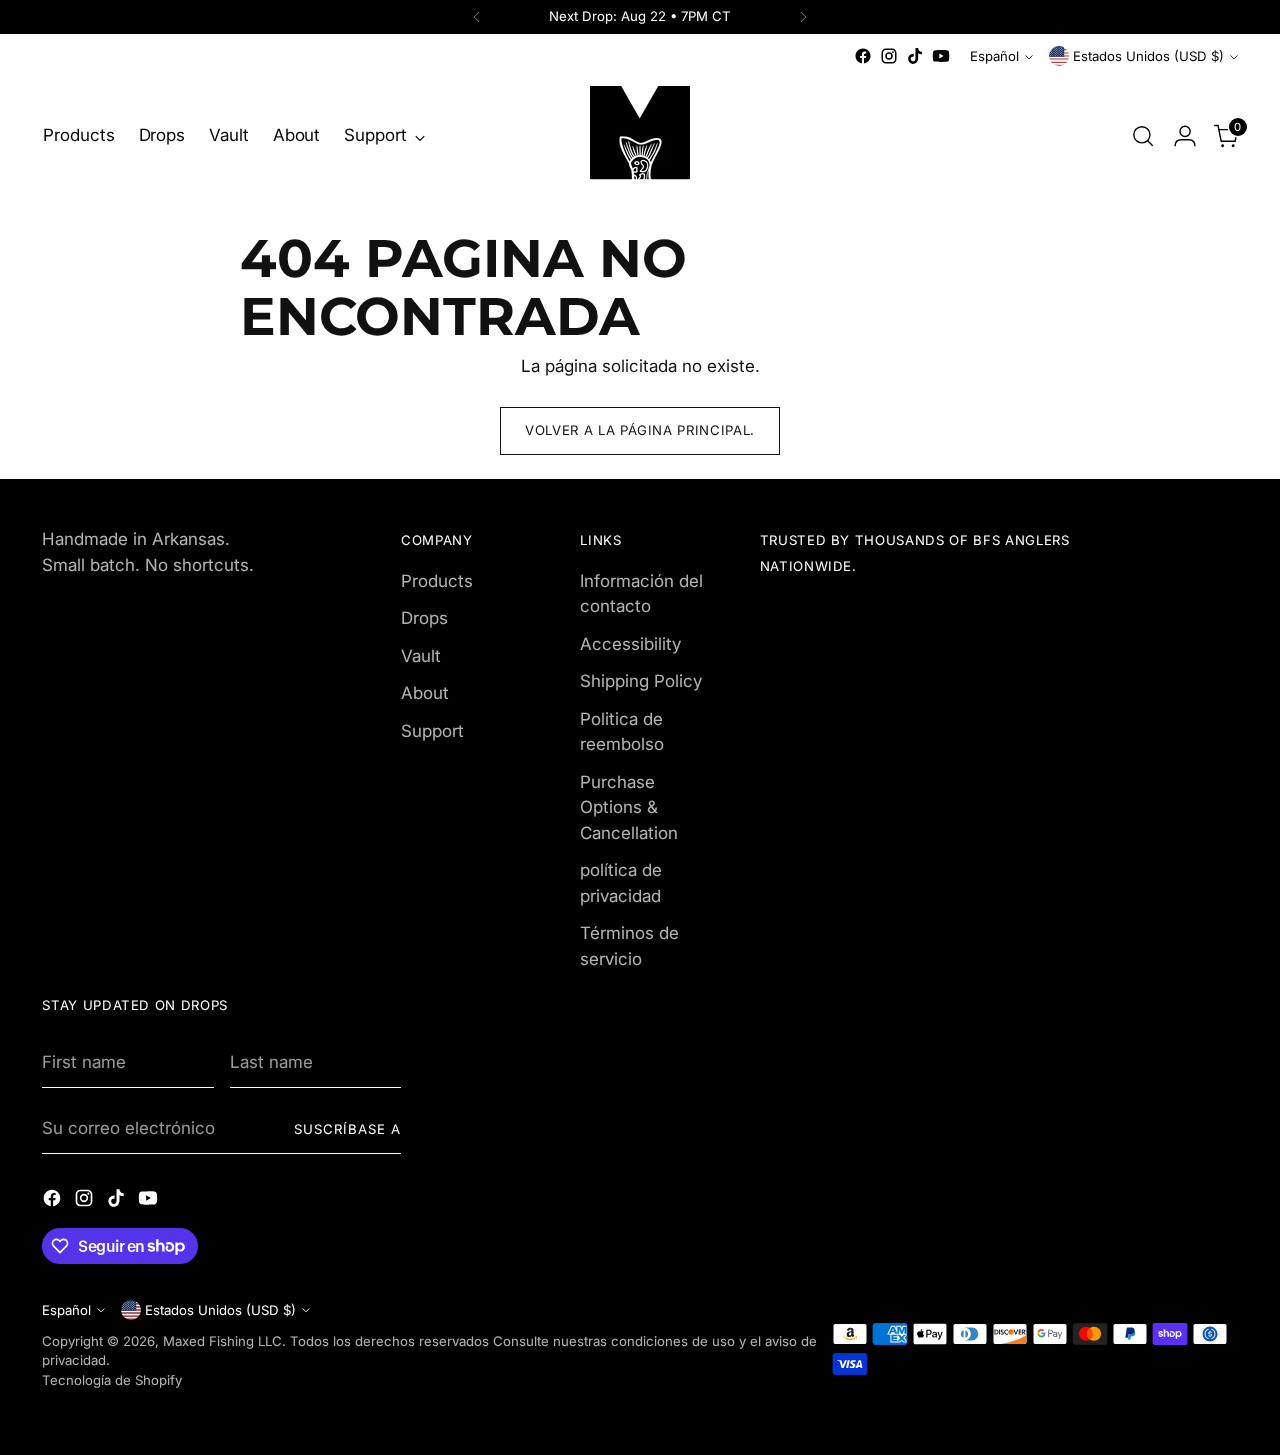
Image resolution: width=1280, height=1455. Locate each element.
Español (994, 56)
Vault (421, 656)
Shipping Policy (641, 681)
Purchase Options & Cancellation (629, 807)
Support (432, 731)
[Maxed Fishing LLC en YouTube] (941, 56)
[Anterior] (477, 17)
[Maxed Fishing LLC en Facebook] (863, 56)
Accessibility (630, 644)
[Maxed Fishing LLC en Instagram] (889, 56)
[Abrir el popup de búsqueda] (1143, 136)
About (425, 693)
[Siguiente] (803, 17)
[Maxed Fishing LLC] (640, 136)
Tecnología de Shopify (112, 1380)
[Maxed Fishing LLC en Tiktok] (915, 56)
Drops (424, 618)
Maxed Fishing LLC (222, 1341)
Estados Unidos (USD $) (1148, 56)
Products (437, 581)
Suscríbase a (347, 1129)
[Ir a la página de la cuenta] (1185, 136)
